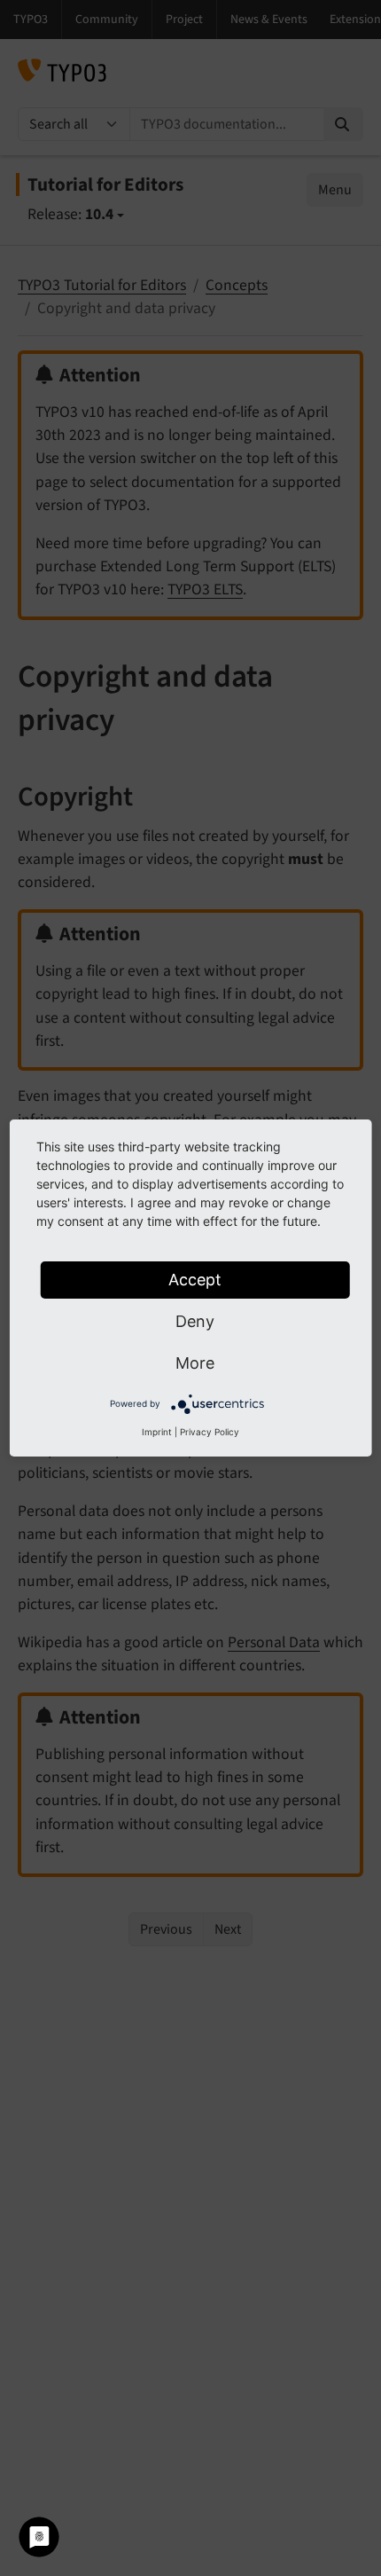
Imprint (157, 1432)
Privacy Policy (210, 1432)
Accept (195, 1280)
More (195, 1363)
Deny (195, 1321)
